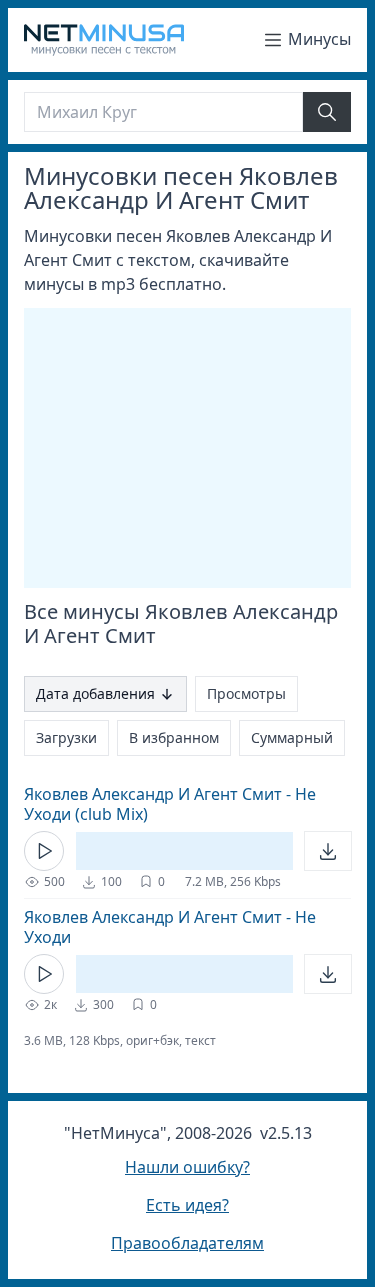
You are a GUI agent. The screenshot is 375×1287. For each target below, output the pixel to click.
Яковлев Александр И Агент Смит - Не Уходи (170, 927)
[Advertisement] (192, 448)
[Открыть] (328, 851)
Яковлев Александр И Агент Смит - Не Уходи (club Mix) (170, 804)
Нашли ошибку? (187, 1167)
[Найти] (327, 112)
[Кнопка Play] (44, 851)
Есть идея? (187, 1205)
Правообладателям (187, 1243)
